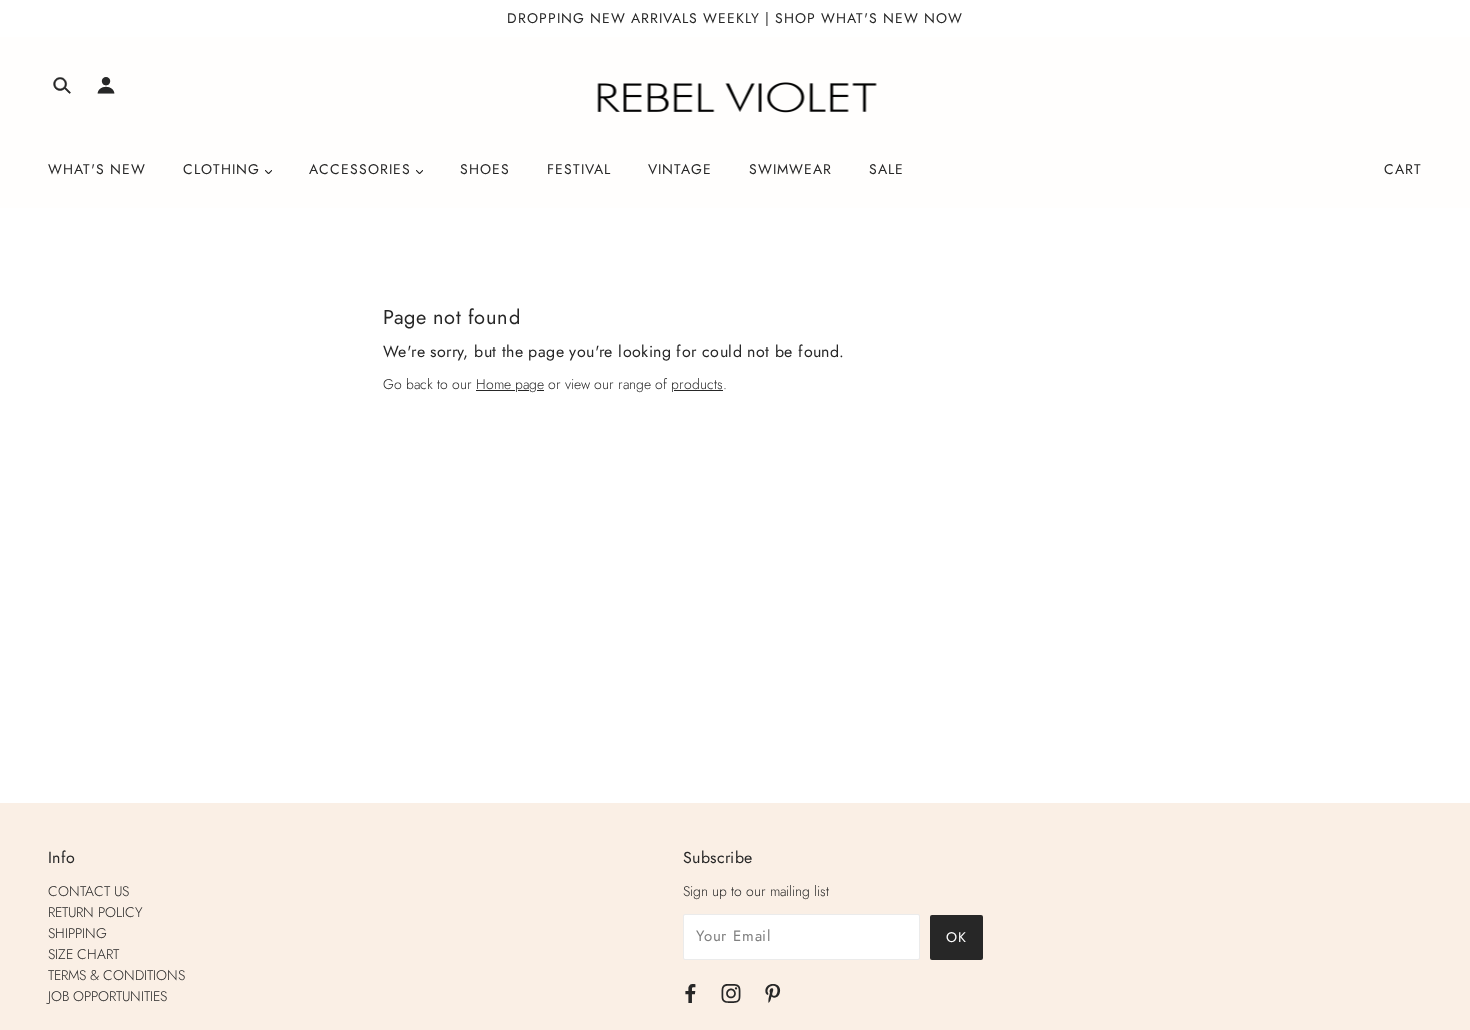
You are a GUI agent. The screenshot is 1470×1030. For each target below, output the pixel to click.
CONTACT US (88, 891)
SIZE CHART (83, 954)
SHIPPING (77, 933)
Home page (510, 384)
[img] (62, 88)
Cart (1403, 169)
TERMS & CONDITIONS (116, 975)
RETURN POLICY (95, 912)
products (697, 384)
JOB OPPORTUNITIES (107, 996)
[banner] (735, 98)
